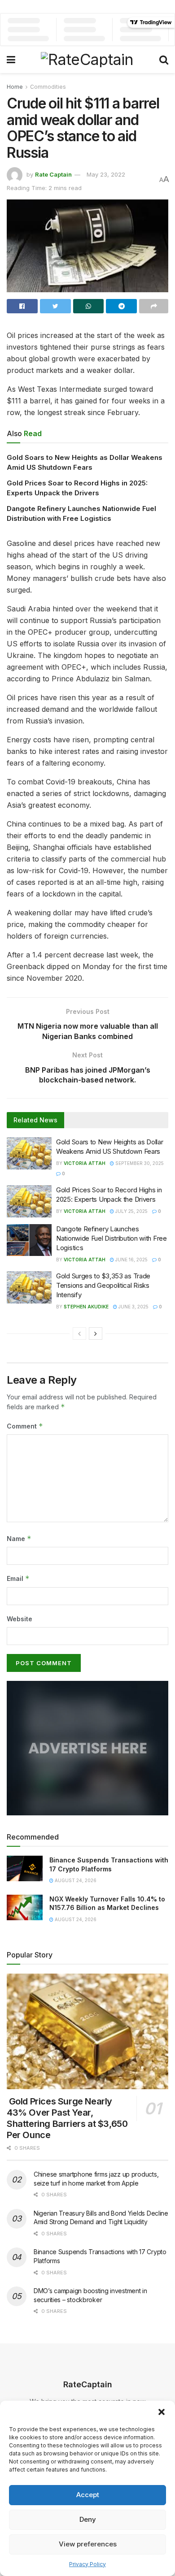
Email (18, 1578)
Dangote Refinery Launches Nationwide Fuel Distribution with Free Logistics (112, 1238)
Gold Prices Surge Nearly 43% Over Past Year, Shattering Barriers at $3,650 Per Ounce (67, 2118)
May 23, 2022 (106, 174)
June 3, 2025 (133, 1307)
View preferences (88, 2544)
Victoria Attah (85, 1163)
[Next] (96, 1333)
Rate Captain (53, 174)
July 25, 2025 (131, 1211)
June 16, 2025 (131, 1260)
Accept (88, 2495)
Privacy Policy (87, 2564)
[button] (162, 2412)
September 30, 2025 (139, 1163)
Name (19, 1539)
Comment (25, 1426)
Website (20, 1619)
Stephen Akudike (86, 1307)
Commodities (48, 87)
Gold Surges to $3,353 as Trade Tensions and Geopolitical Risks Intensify (103, 1285)
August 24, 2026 (75, 1880)
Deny (88, 2519)
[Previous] (79, 1333)
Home (15, 87)
